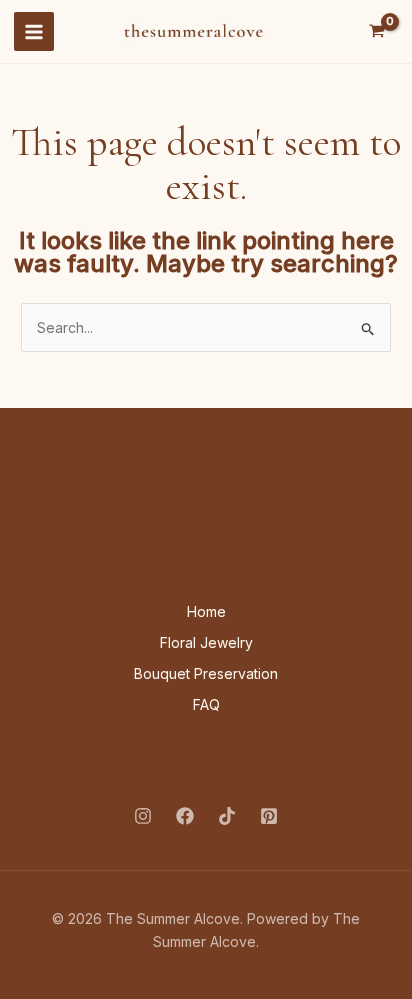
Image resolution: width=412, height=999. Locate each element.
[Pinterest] (269, 816)
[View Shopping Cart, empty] (377, 32)
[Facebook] (185, 816)
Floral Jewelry (206, 642)
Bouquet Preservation (206, 673)
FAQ (206, 704)
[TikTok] (227, 816)
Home (206, 611)
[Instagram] (143, 816)
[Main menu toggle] (34, 32)
